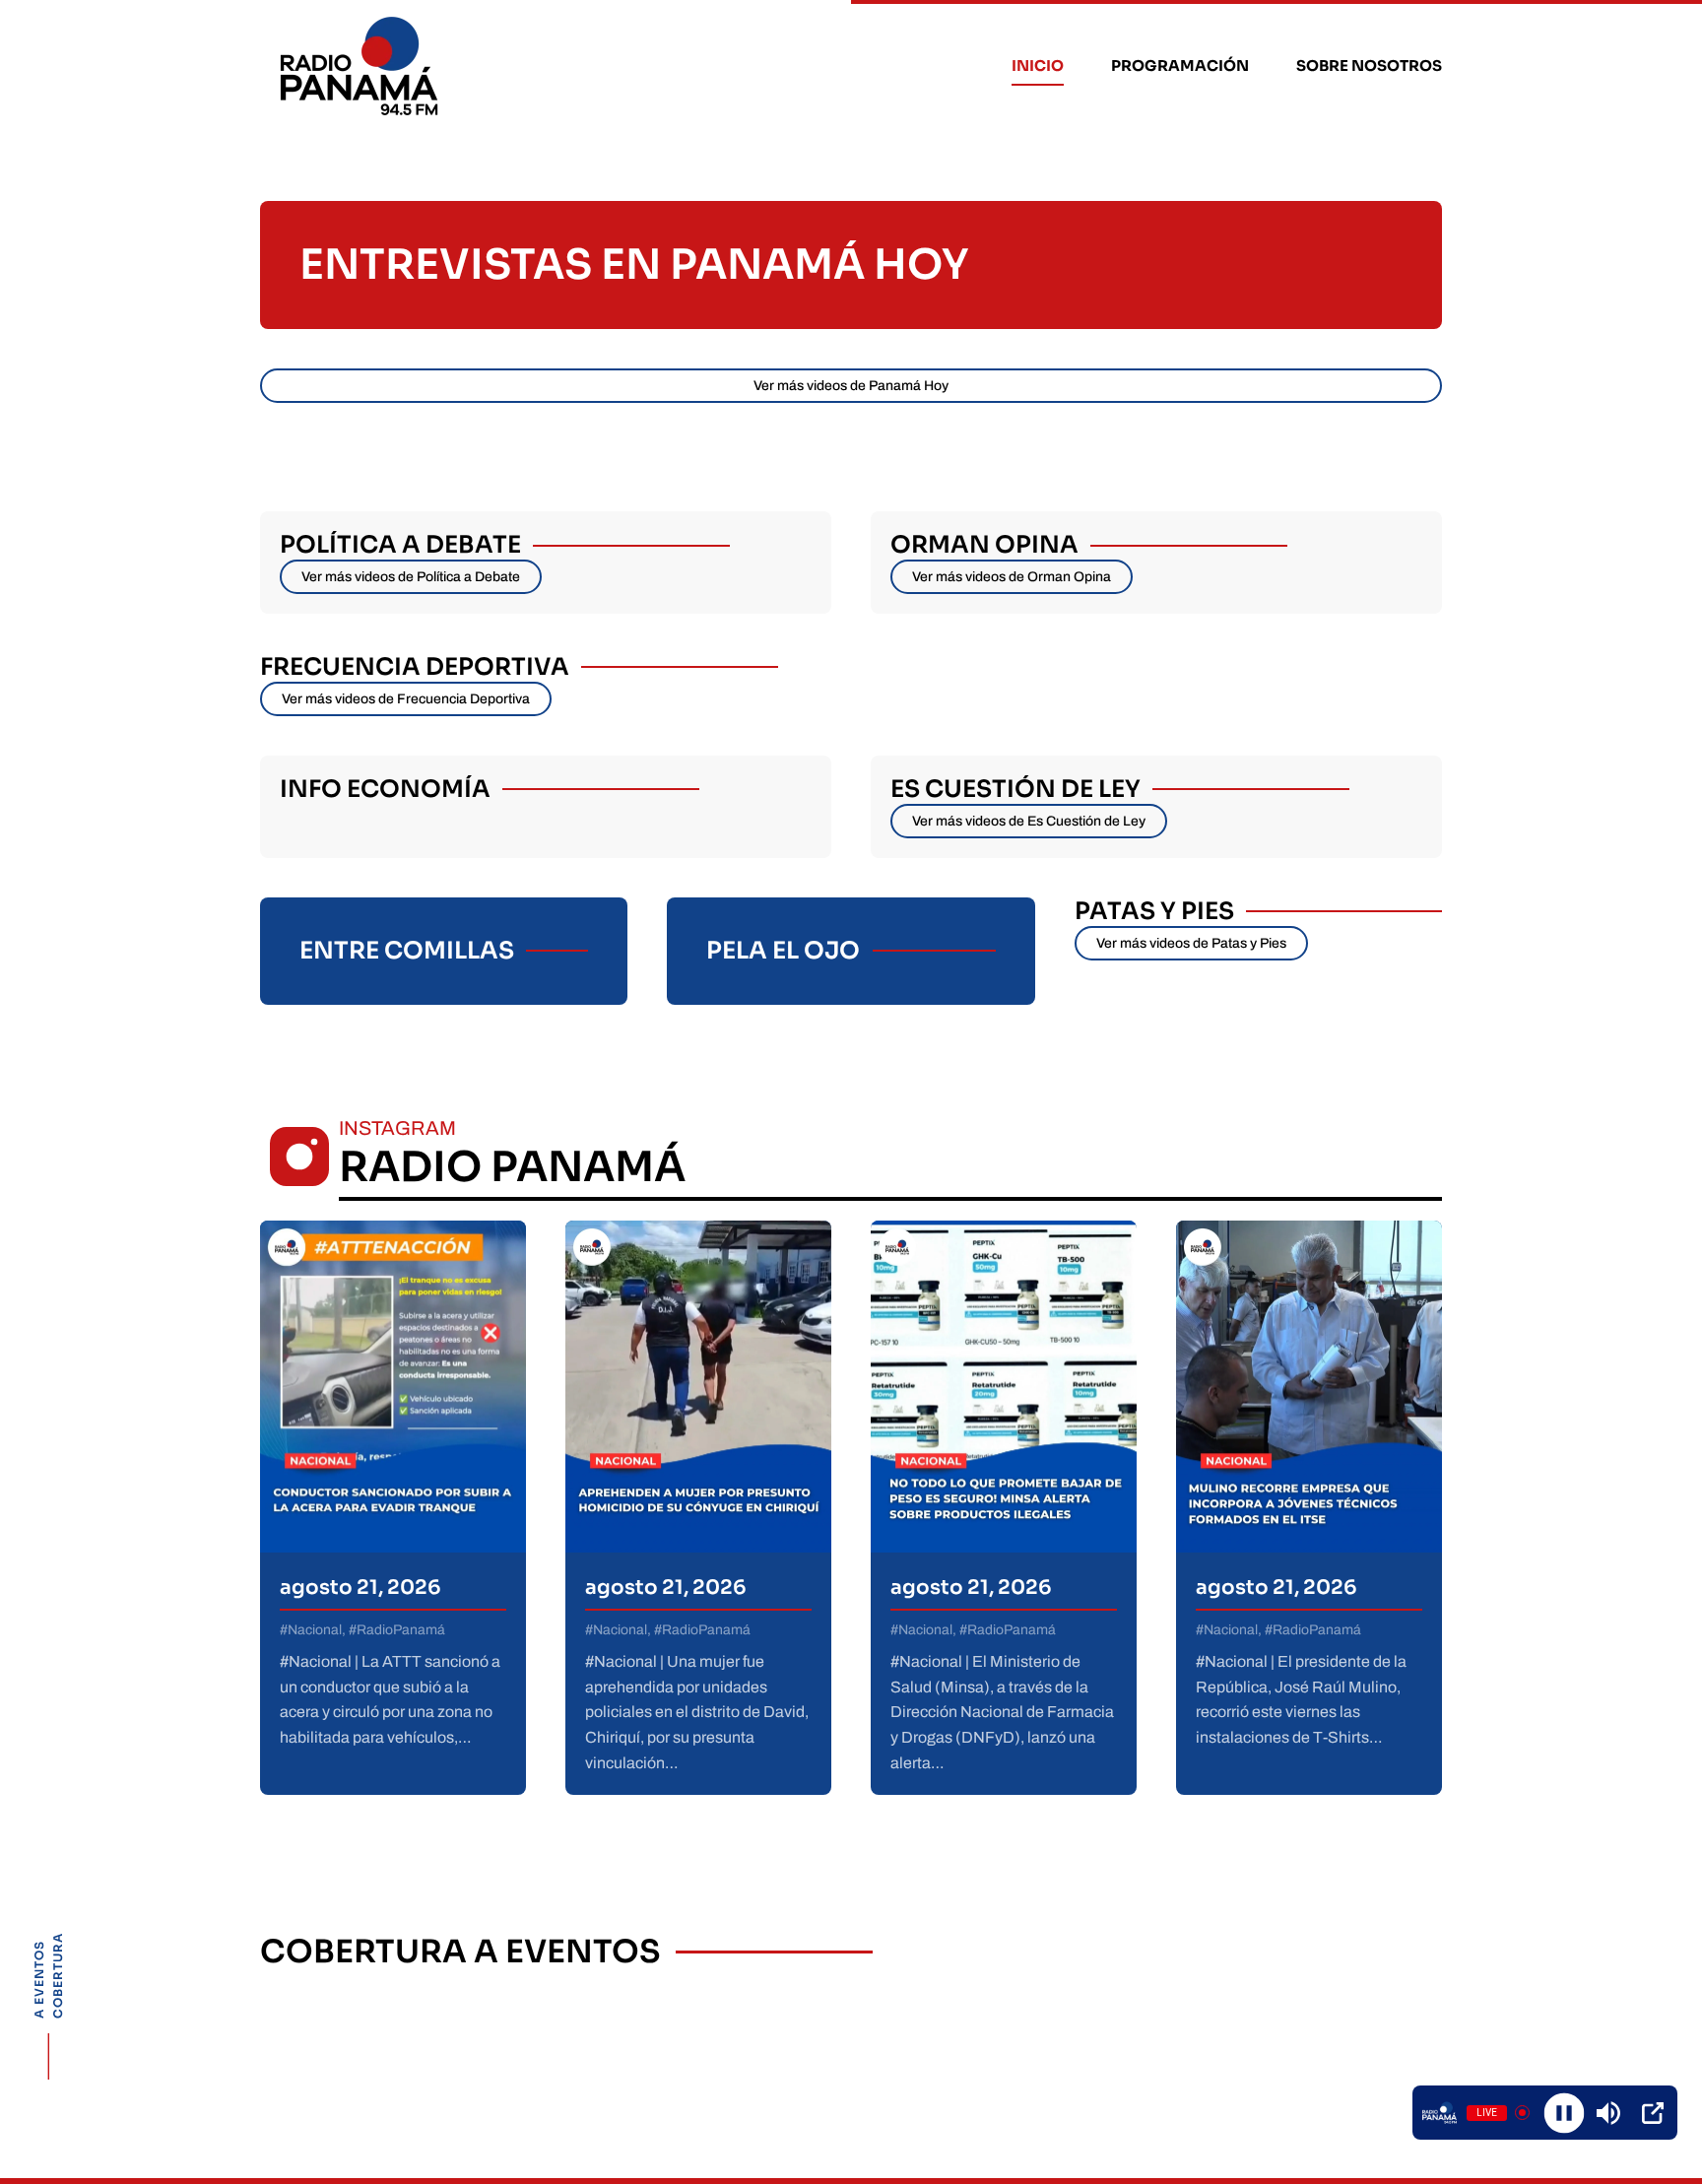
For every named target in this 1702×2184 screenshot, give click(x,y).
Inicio (1038, 66)
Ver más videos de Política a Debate (411, 577)
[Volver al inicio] (362, 66)
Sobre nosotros (1369, 66)
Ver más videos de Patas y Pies (1191, 943)
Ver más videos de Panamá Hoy (851, 386)
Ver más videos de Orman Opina (1012, 577)
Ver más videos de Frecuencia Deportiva (406, 699)
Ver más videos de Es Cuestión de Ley (1029, 821)
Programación (1180, 66)
